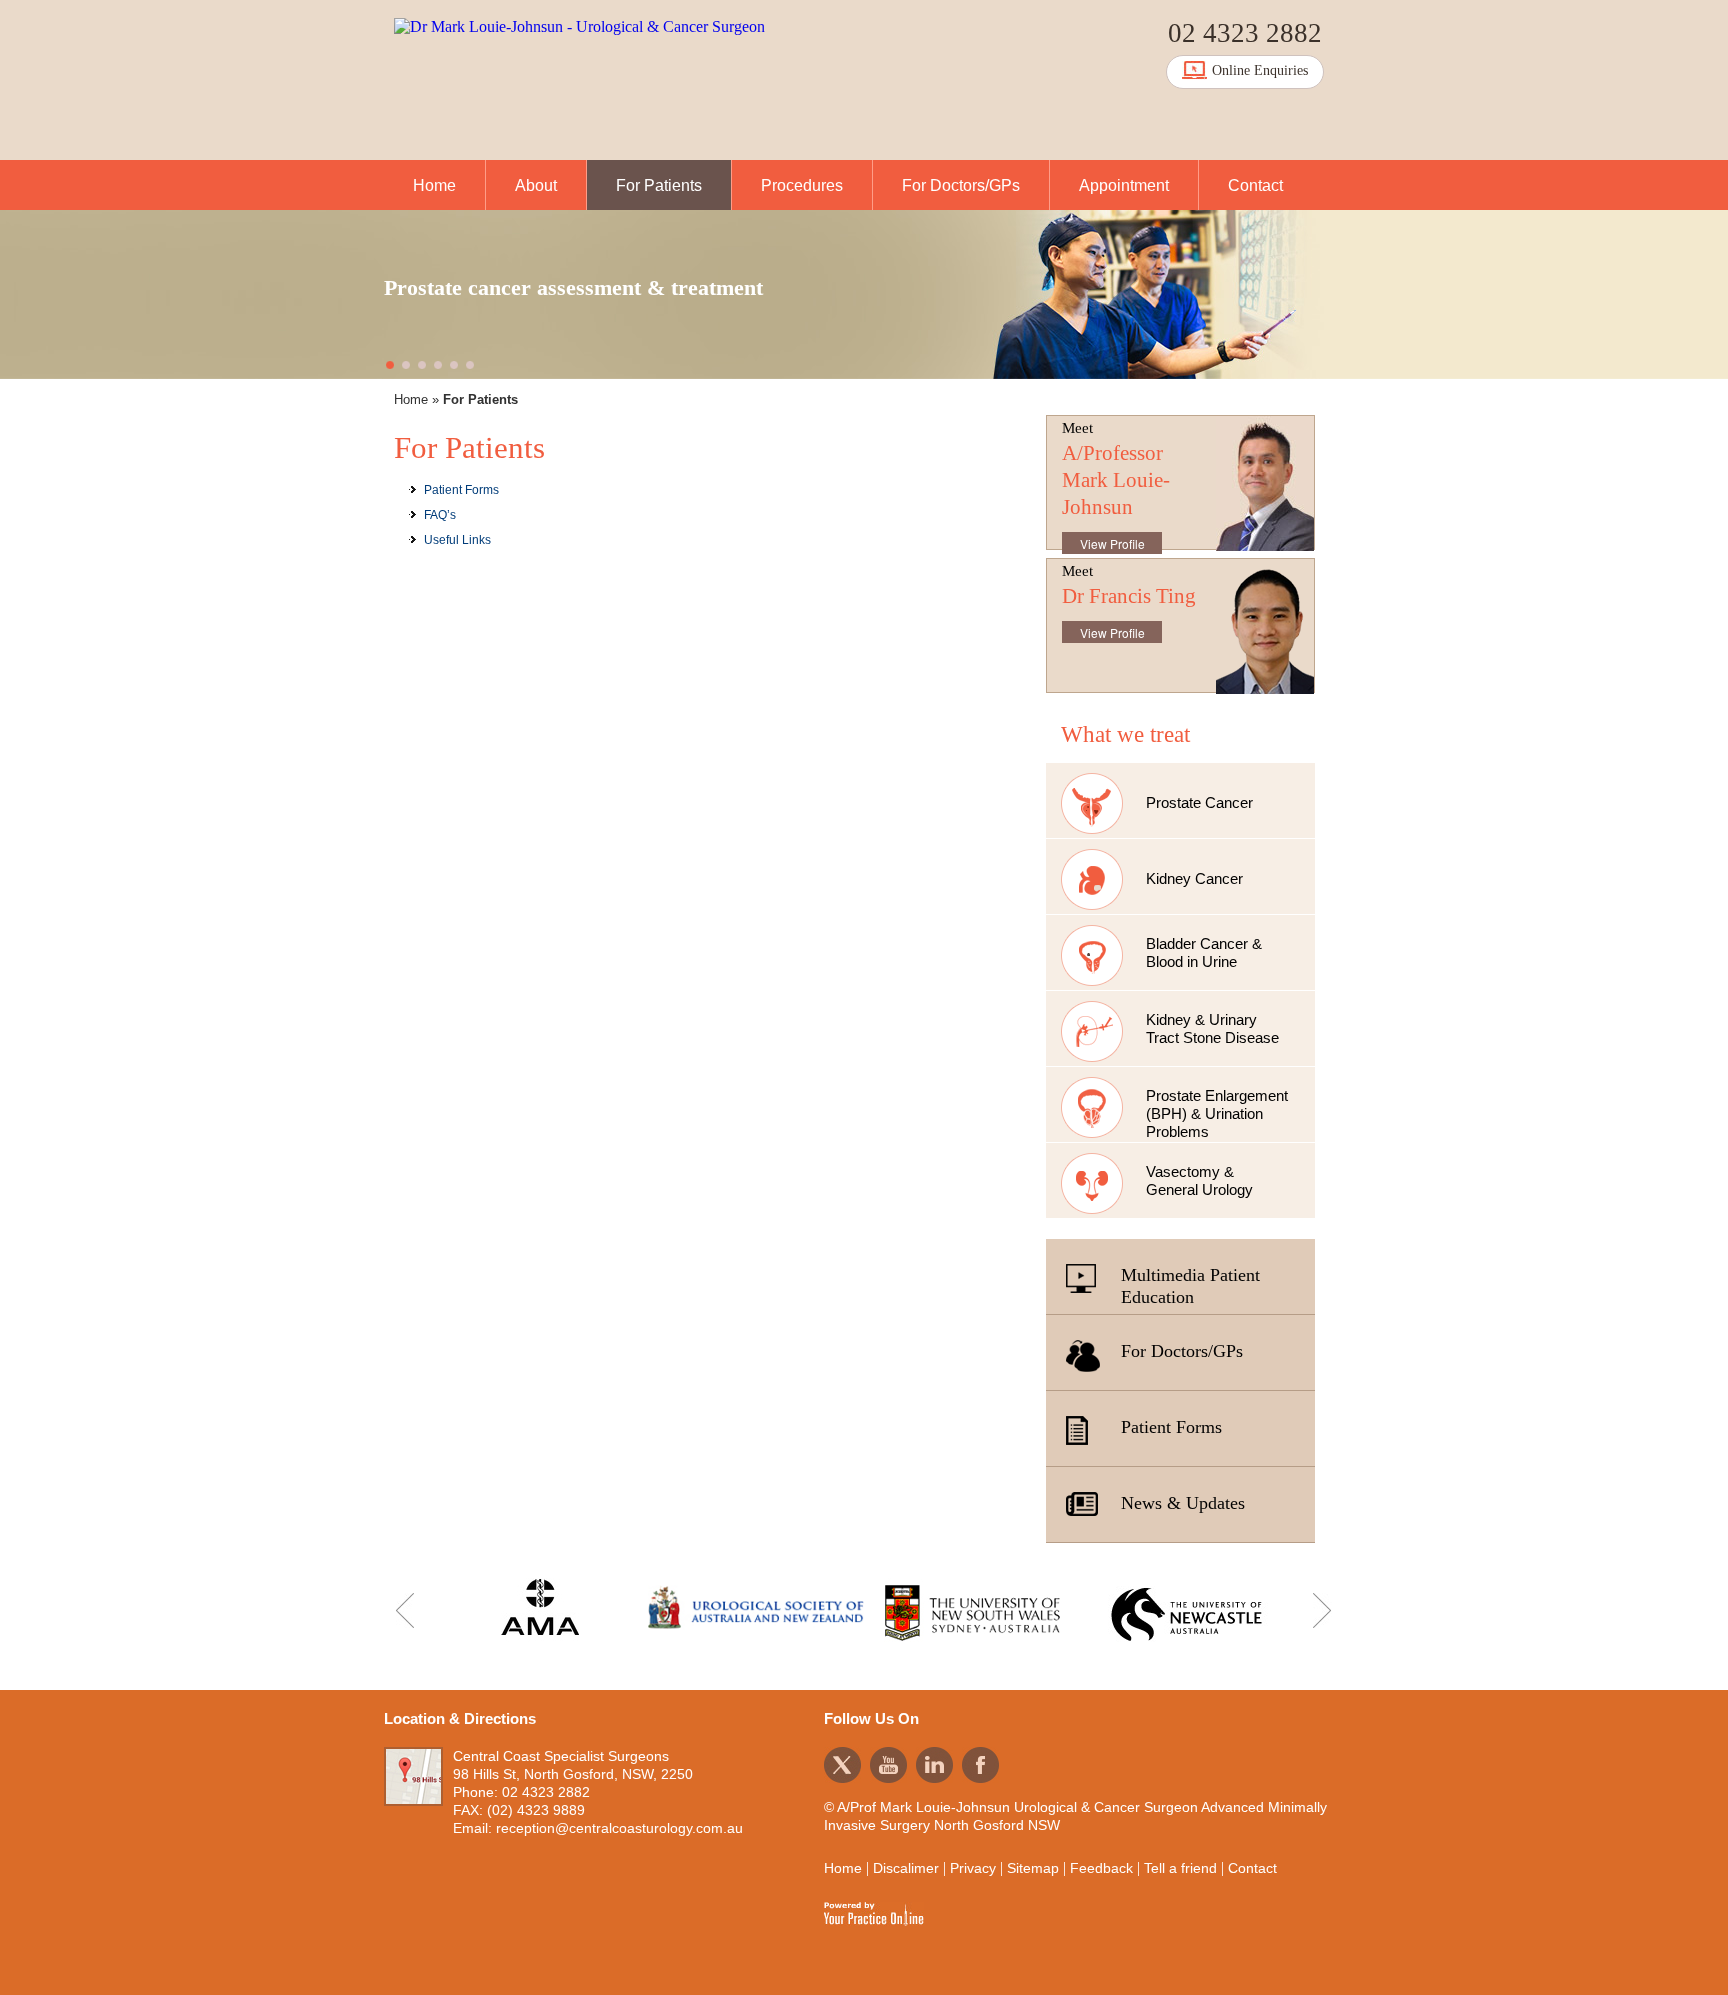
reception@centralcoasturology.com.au (619, 1828)
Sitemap (1033, 1868)
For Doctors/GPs (961, 185)
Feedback (1101, 1868)
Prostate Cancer (1199, 802)
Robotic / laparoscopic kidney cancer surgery (597, 287)
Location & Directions (460, 1718)
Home (434, 185)
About (536, 185)
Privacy (973, 1868)
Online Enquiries (1260, 70)
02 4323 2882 (1245, 33)
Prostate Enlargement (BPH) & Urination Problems (1217, 1113)
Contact (1255, 185)
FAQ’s (440, 515)
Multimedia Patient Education (1190, 1286)
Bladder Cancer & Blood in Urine (1204, 952)
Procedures (802, 185)
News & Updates (1183, 1503)
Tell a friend (1180, 1868)
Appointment (1124, 185)
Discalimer (906, 1868)
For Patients (659, 185)
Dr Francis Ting (1129, 596)
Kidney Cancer (1194, 878)
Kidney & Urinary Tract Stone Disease (1212, 1028)
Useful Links (457, 540)
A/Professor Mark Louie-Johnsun (1116, 480)
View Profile (1112, 543)
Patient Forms (461, 490)
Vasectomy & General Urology (1199, 1180)
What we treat (1125, 734)
